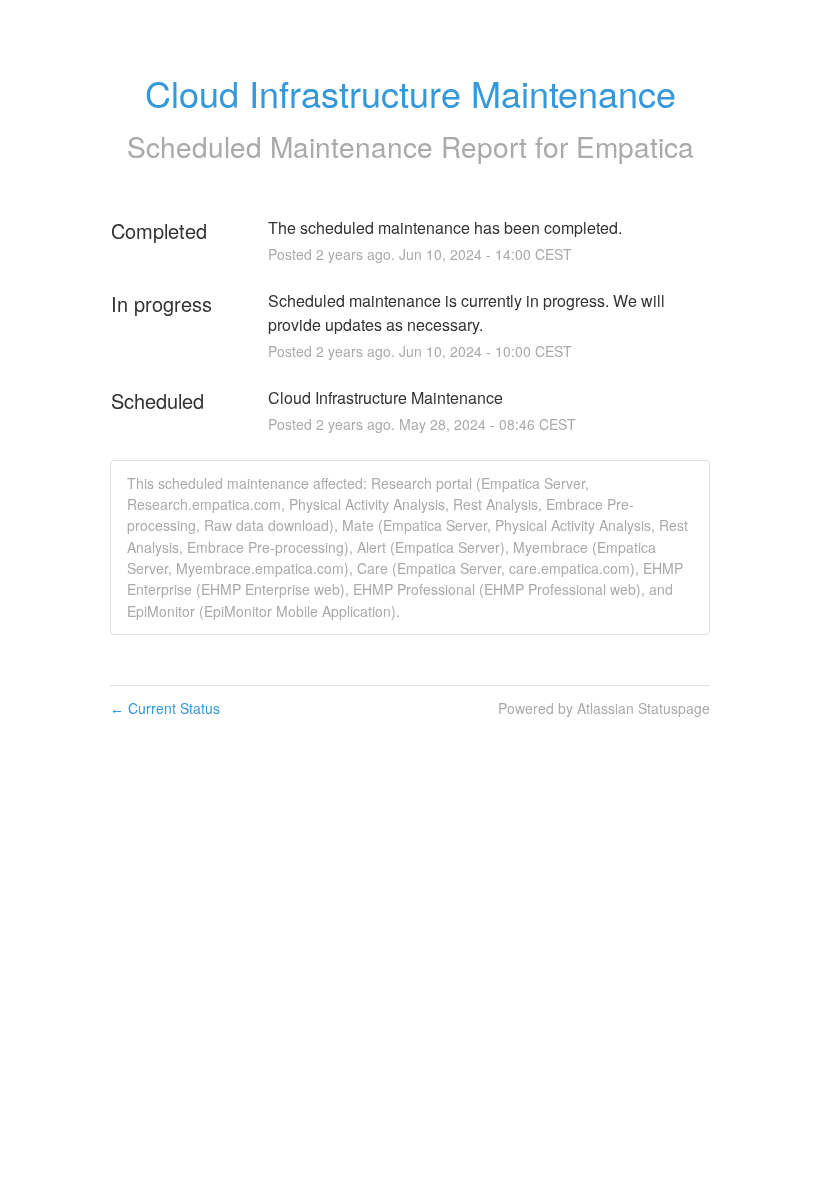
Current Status (165, 708)
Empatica (635, 146)
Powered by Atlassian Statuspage (604, 708)
